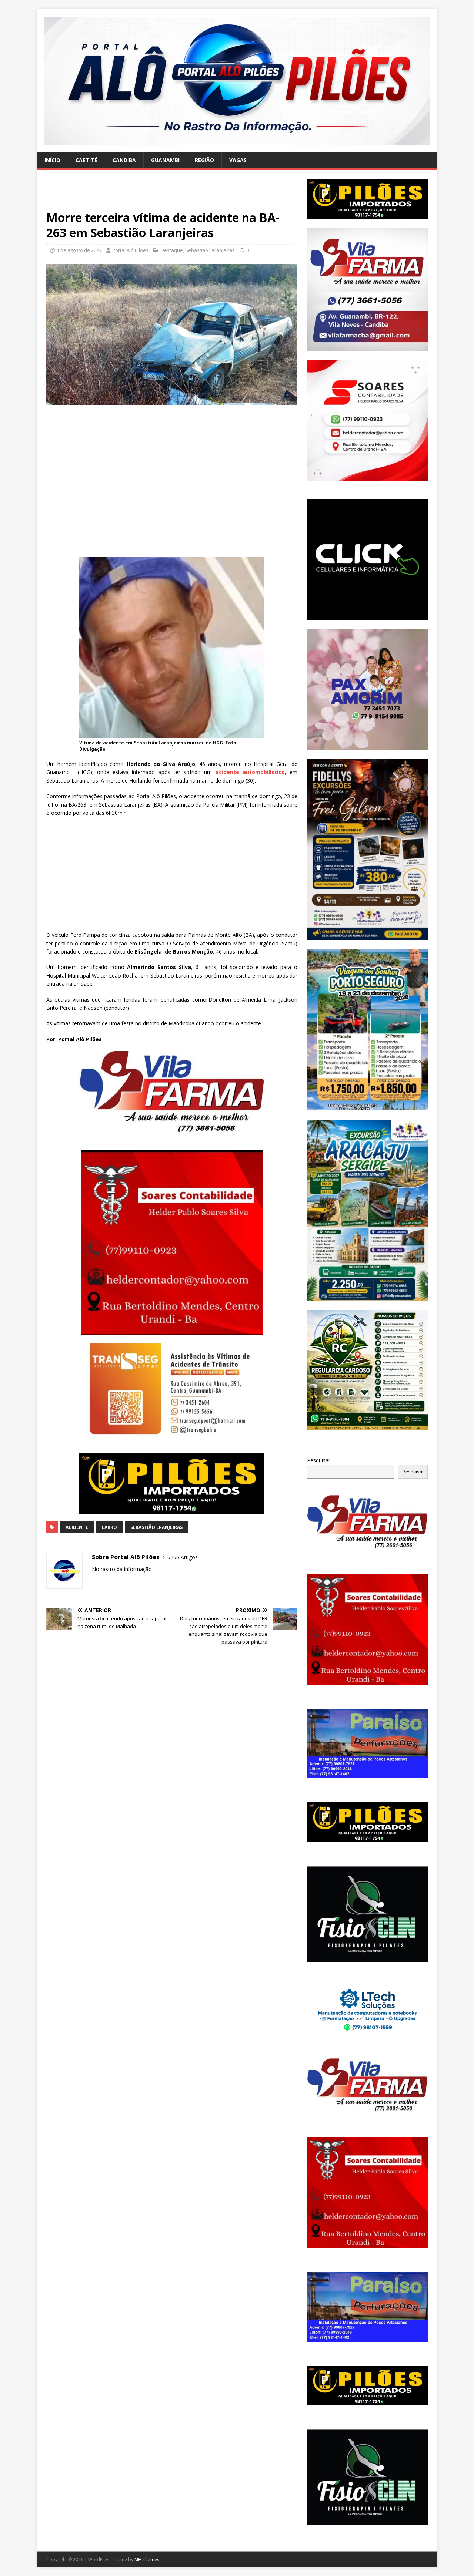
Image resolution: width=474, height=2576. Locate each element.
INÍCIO (52, 160)
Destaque (172, 250)
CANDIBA (124, 160)
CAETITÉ (86, 160)
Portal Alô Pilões (130, 250)
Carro (109, 1527)
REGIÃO (204, 160)
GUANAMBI (165, 160)
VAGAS (238, 160)
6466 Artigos (183, 1557)
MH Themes (147, 2560)
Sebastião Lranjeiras (156, 1527)
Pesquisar (319, 1460)
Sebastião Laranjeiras (210, 250)
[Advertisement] (172, 195)
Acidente (77, 1527)
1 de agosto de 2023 (79, 250)
